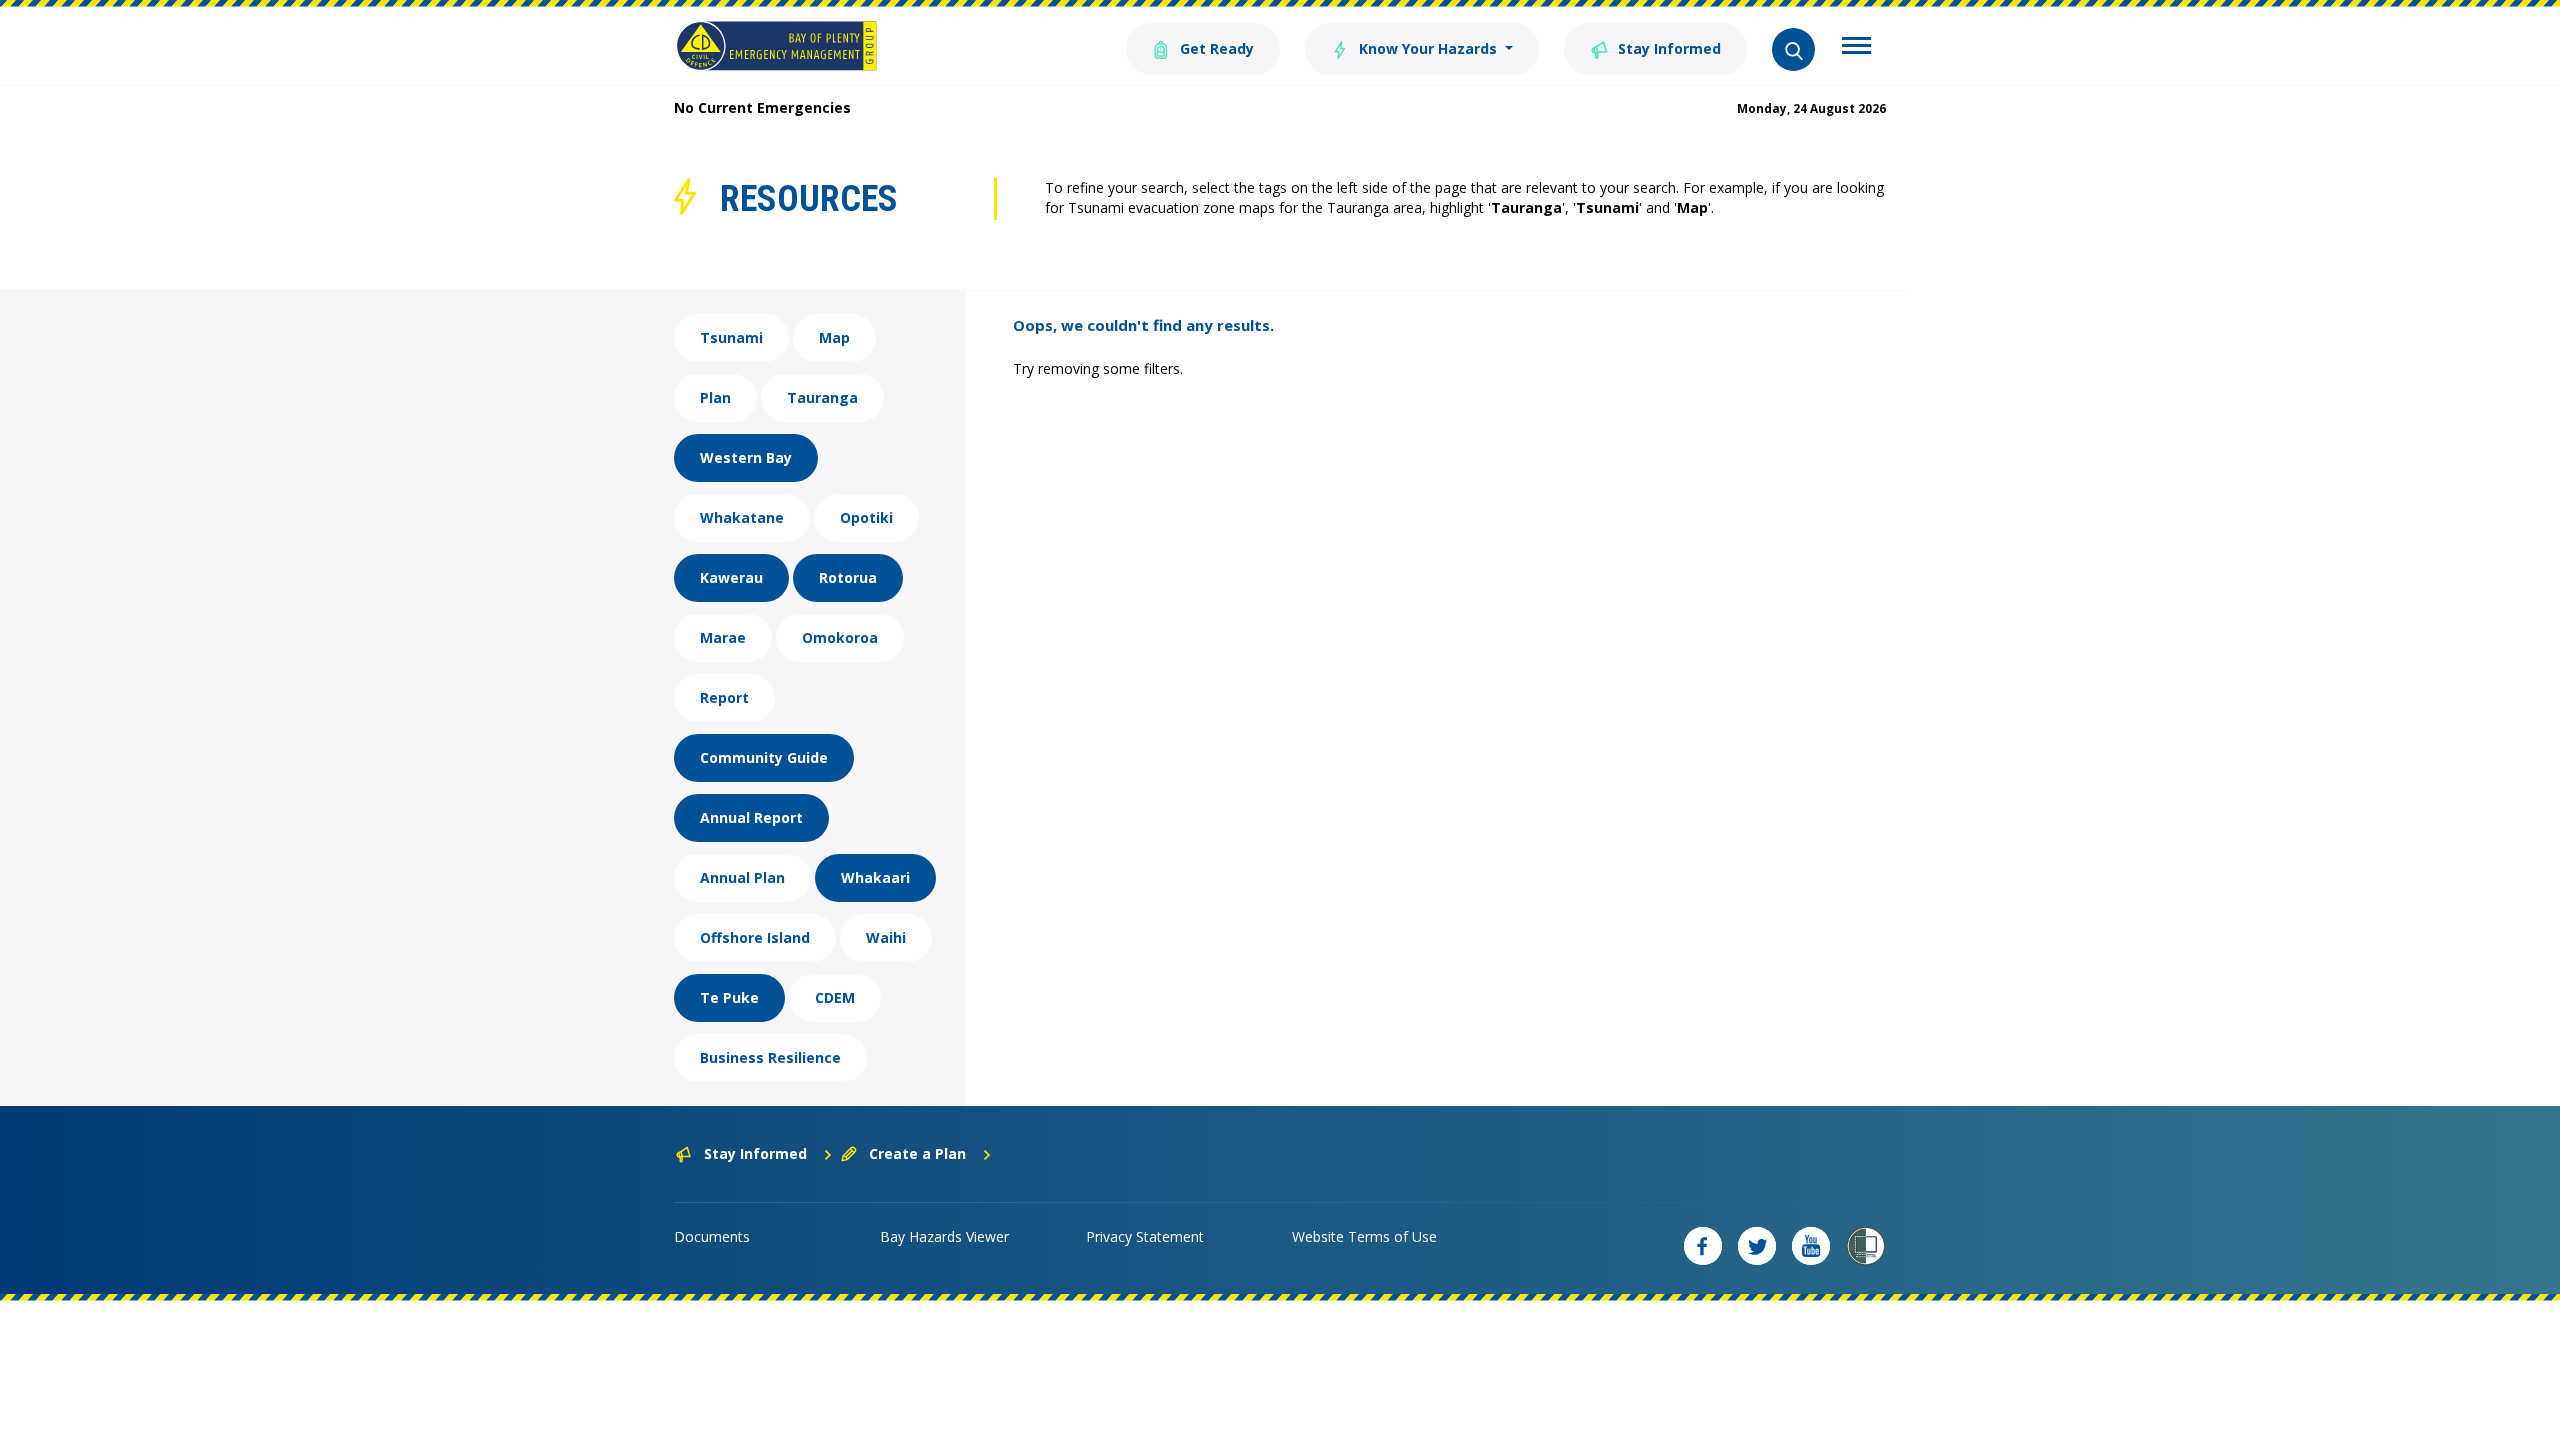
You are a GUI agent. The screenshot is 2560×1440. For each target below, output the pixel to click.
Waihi (886, 937)
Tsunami (731, 337)
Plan (715, 397)
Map (834, 337)
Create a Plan (917, 1153)
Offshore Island (755, 937)
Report (724, 697)
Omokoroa (840, 637)
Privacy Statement (1145, 1236)
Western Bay (746, 457)
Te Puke (729, 997)
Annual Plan (742, 877)
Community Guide (764, 757)
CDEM (835, 997)
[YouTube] (1811, 1246)
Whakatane (742, 517)
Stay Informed (1667, 48)
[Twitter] (1757, 1246)
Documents (712, 1236)
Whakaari (875, 877)
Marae (723, 637)
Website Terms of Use (1364, 1236)
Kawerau (731, 577)
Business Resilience (770, 1057)
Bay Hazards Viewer (944, 1236)
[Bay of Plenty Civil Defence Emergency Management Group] (776, 46)
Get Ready (1215, 48)
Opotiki (866, 517)
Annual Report (751, 817)
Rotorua (848, 577)
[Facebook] (1703, 1246)
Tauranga (822, 397)
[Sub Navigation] (1856, 48)
